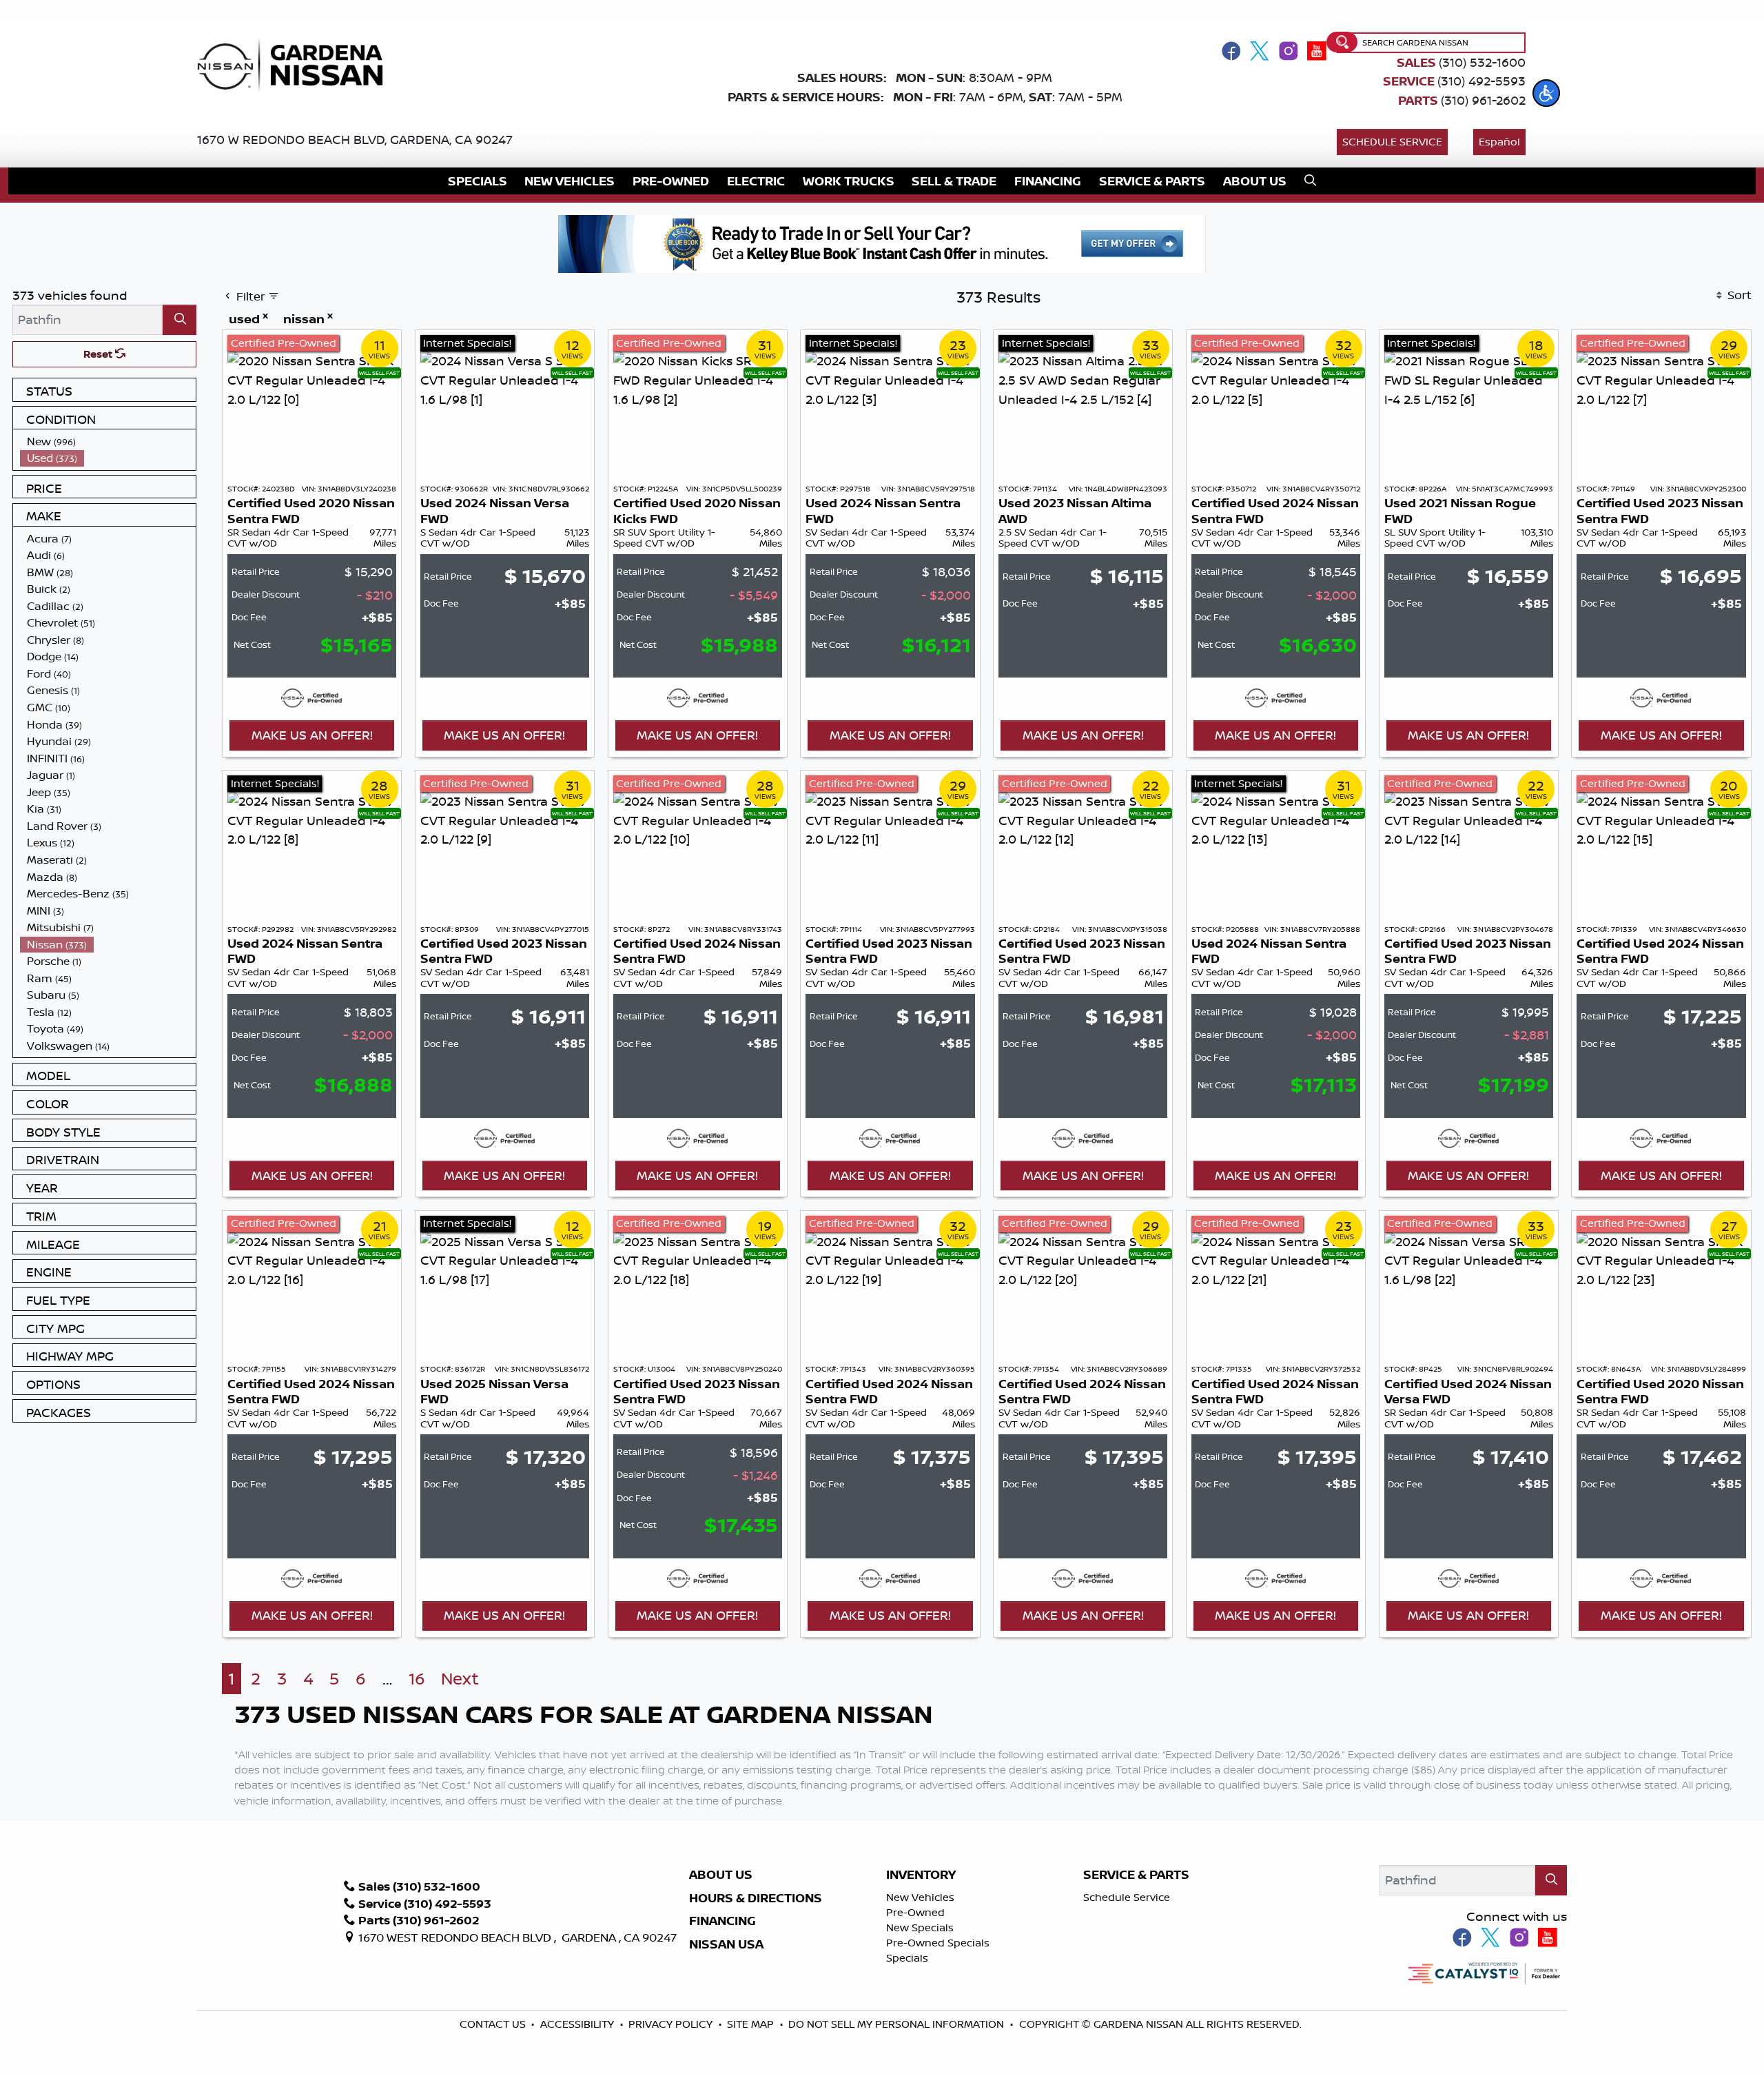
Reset (99, 354)
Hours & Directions (756, 1898)
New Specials (920, 1927)
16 (417, 1679)
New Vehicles (920, 1897)
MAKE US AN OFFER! (312, 735)
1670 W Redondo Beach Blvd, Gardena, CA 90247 (355, 139)
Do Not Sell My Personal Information (896, 2024)
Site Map (752, 2024)
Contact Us (494, 2024)
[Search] (180, 319)
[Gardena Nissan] (296, 63)
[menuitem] (108, 441)
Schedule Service (1392, 142)
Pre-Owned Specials (938, 1943)
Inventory (921, 1875)
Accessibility (578, 2024)
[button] (1546, 93)
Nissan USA (726, 1944)
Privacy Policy (672, 2024)
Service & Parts (1136, 1875)
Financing (722, 1921)
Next (460, 1679)
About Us (721, 1875)
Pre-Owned (915, 1912)
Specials (907, 1958)
